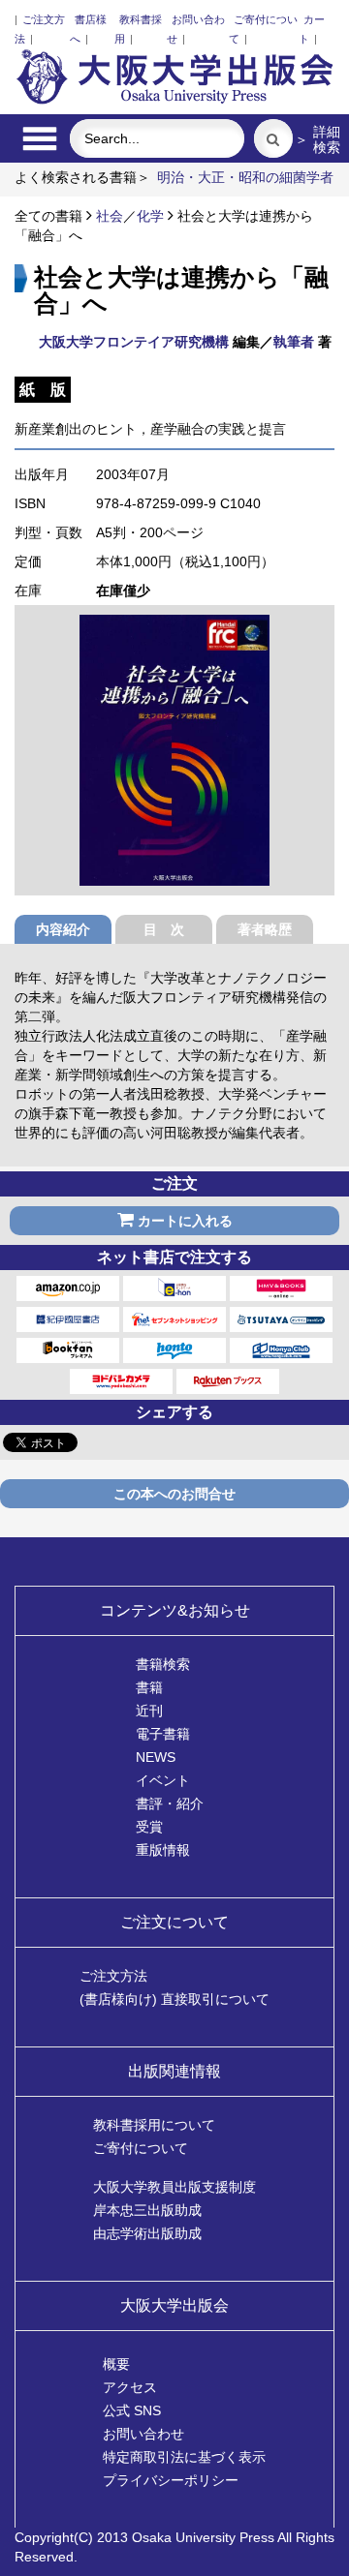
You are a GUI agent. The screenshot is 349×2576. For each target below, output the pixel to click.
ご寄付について (141, 2148)
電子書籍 (163, 1734)
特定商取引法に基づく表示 (184, 2457)
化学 (150, 216)
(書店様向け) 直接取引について (174, 1999)
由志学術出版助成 (147, 2233)
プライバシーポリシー (171, 2480)
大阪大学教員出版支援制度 (174, 2187)
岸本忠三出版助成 (147, 2210)
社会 (110, 216)
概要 (116, 2364)
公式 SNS (132, 2410)
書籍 (149, 1687)
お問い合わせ (143, 2434)
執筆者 (294, 342)
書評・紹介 (170, 1803)
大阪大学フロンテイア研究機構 (134, 342)
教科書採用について (154, 2125)
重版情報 (163, 1850)
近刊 (149, 1711)
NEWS (156, 1757)
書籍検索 (163, 1664)
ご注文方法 (113, 1976)
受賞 (149, 1827)
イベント (163, 1780)
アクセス (130, 2387)
